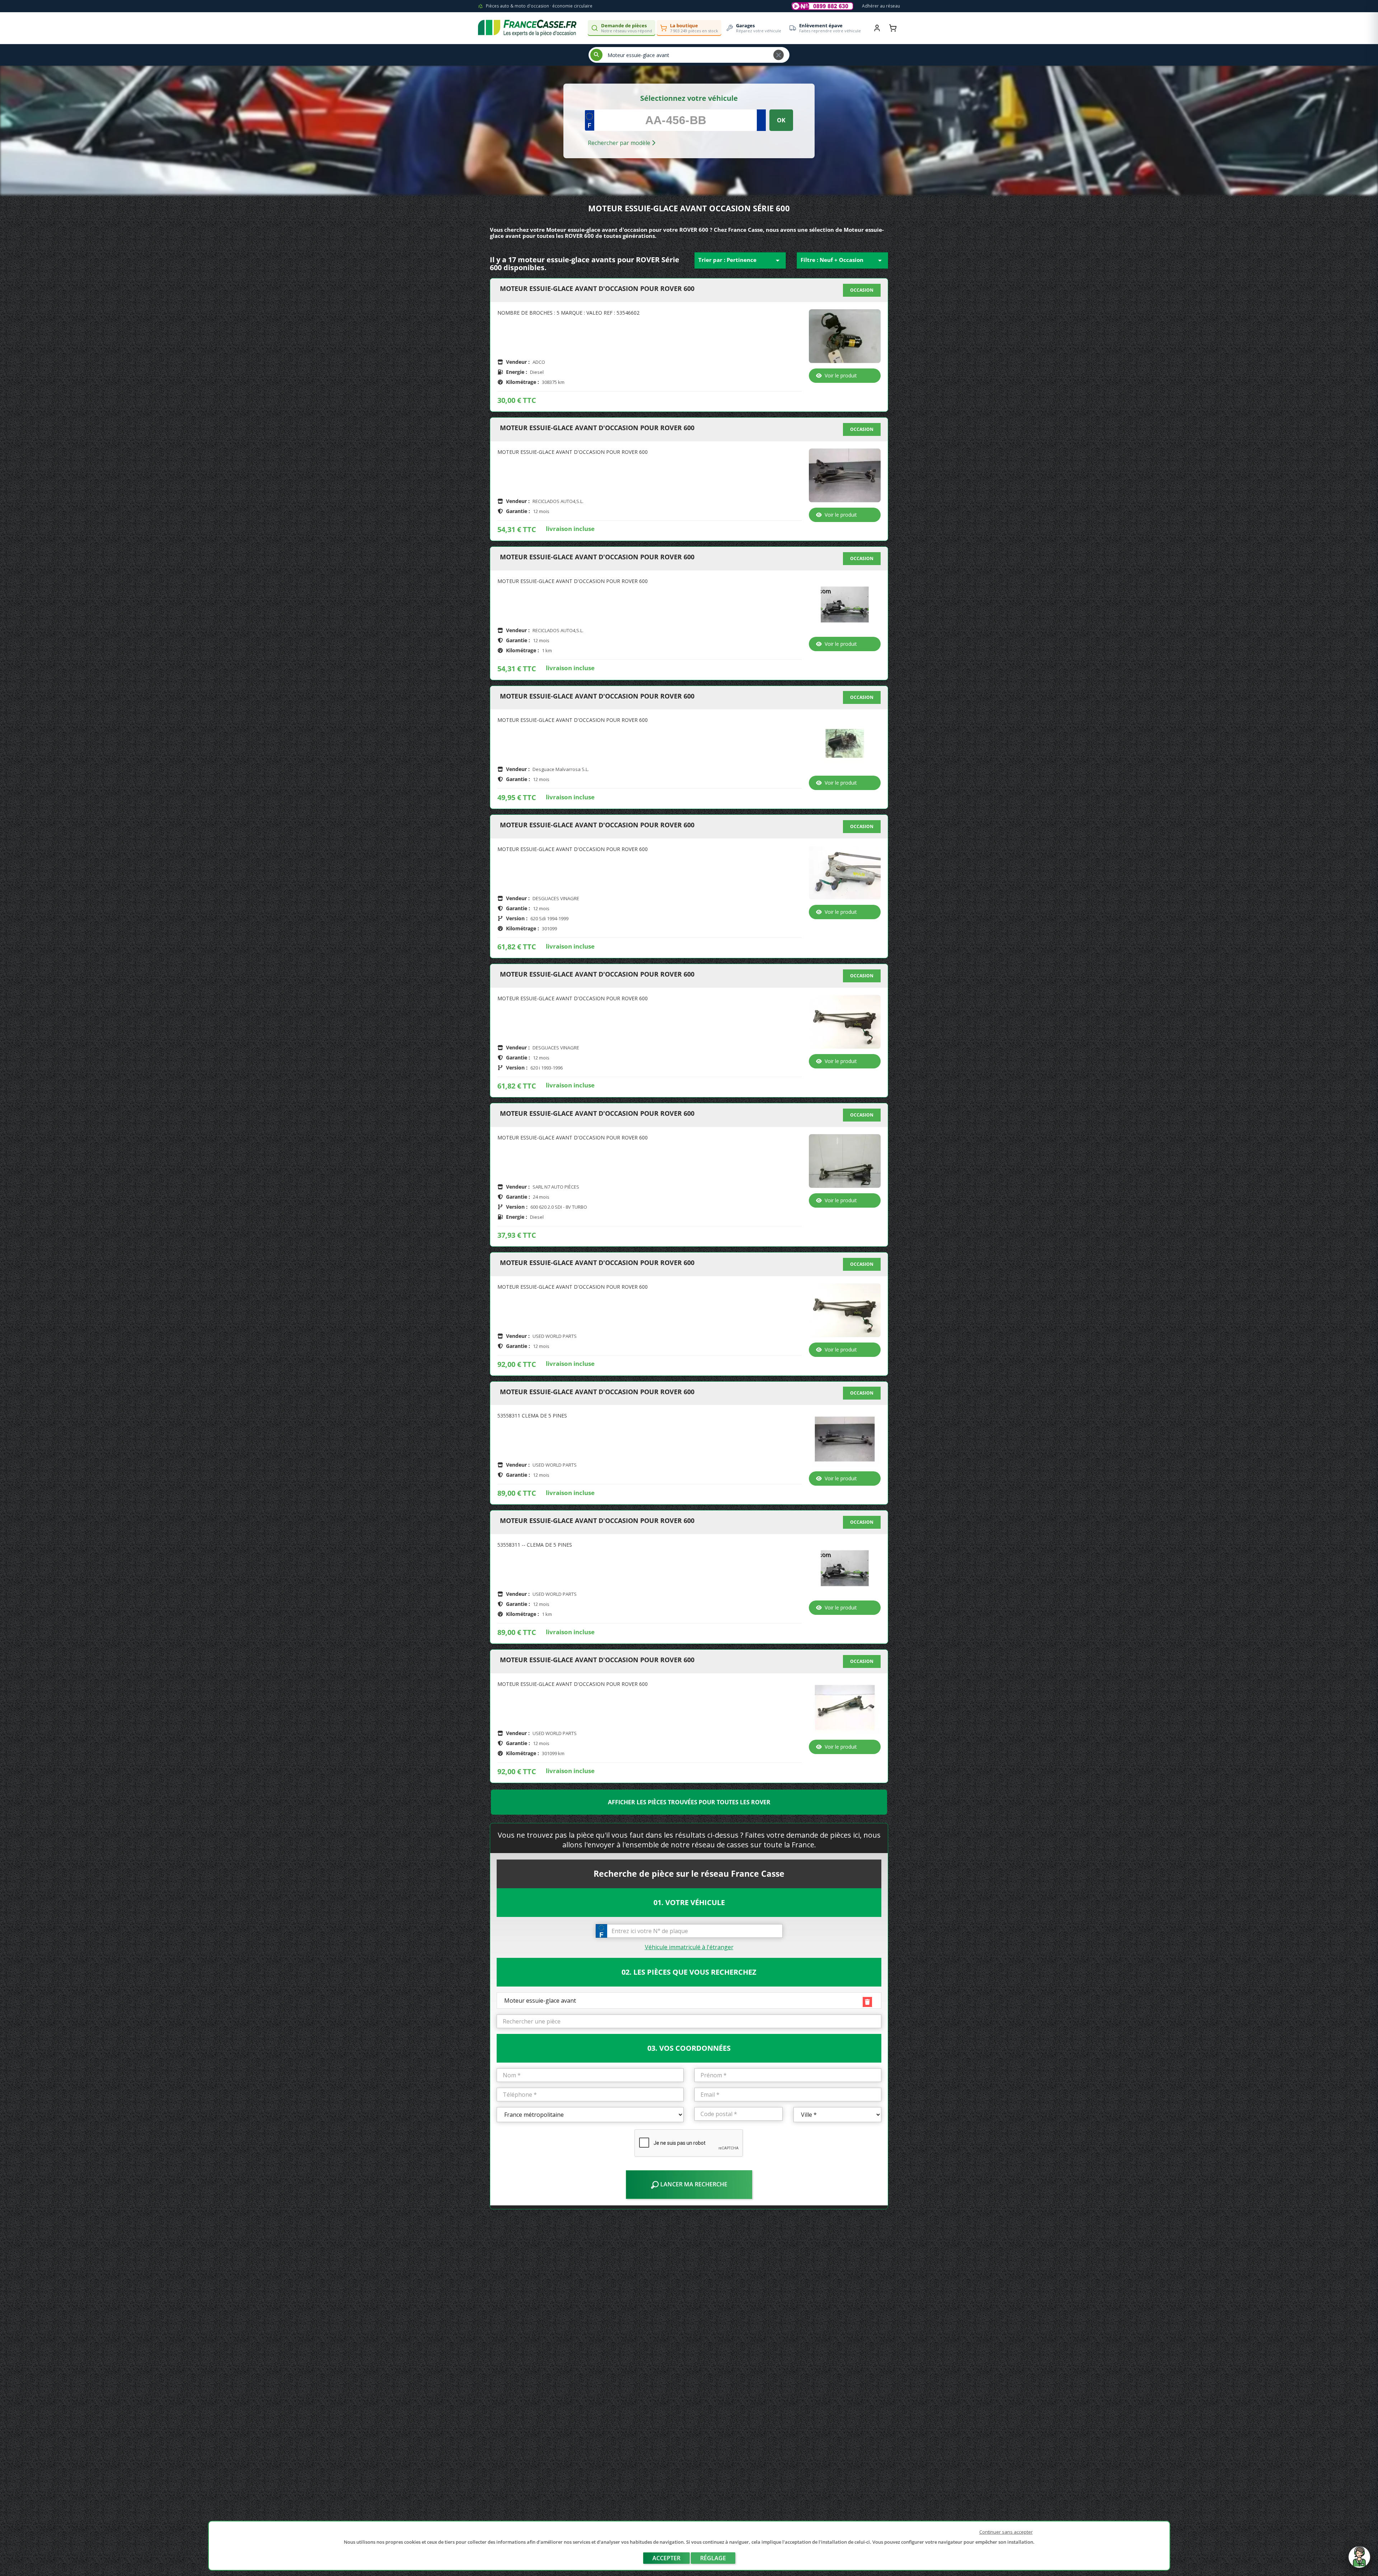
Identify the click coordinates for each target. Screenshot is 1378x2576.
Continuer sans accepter (1006, 2532)
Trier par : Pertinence (740, 260)
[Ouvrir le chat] (1359, 2561)
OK (781, 120)
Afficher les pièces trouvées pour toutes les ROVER (689, 1802)
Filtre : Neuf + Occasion (842, 260)
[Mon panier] (893, 28)
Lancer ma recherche (693, 2184)
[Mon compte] (877, 28)
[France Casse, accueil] (527, 28)
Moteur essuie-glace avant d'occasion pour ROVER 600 (597, 289)
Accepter (666, 2558)
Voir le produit (841, 375)
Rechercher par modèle (620, 143)
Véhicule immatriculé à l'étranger (689, 1947)
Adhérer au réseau (881, 6)
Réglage (713, 2558)
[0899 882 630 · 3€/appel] (822, 6)
